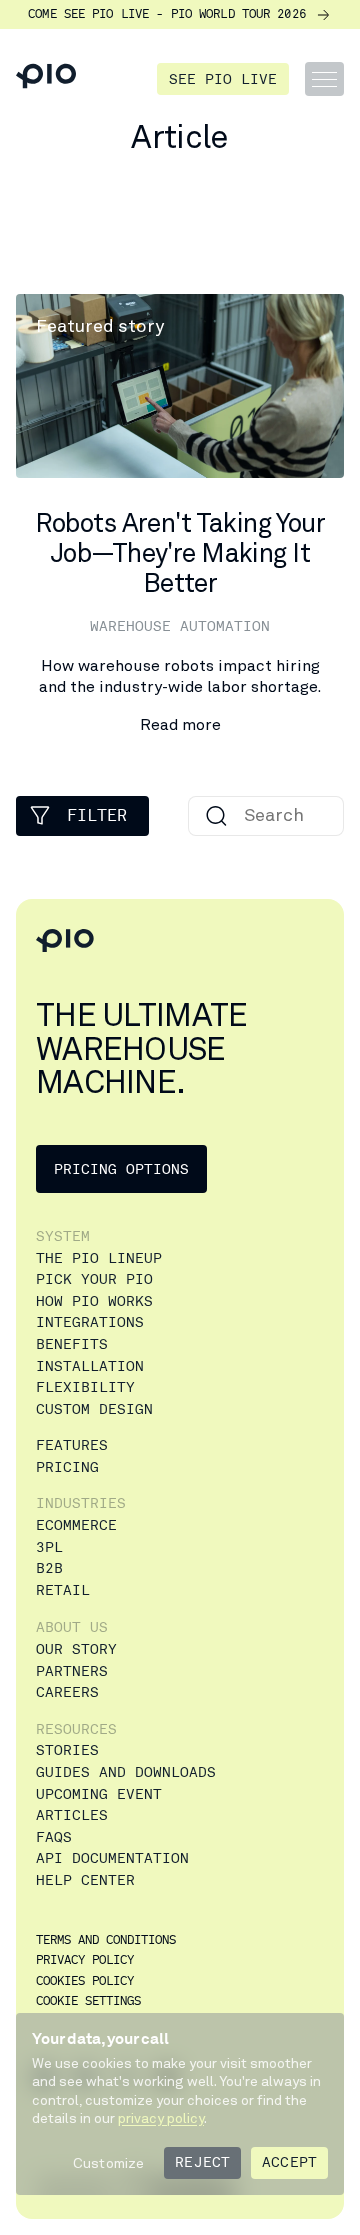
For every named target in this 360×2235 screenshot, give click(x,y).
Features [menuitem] (72, 1445)
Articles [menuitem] (72, 1815)
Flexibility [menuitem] (85, 1387)
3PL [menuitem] (49, 1547)
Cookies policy (85, 1982)
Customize (108, 2163)
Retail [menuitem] (63, 1590)
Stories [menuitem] (67, 1750)
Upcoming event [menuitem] (99, 1794)
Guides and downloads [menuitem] (126, 1772)
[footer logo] (65, 941)
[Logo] (46, 79)
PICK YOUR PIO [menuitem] (94, 1279)
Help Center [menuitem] (85, 1880)
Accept (289, 2162)
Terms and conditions (106, 1941)
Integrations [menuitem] (90, 1322)
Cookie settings (88, 2002)
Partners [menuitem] (72, 1671)
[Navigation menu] (324, 79)
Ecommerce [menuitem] (76, 1525)
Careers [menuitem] (67, 1692)
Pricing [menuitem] (67, 1467)
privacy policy (161, 2118)
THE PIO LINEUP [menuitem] (99, 1258)
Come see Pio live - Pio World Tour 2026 (167, 14)
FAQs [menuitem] (54, 1837)
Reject (202, 2162)
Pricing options (121, 1169)
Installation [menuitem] (90, 1366)
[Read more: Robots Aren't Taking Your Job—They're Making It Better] (180, 515)
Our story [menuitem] (76, 1649)
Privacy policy (85, 1961)
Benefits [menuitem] (72, 1344)
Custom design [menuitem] (94, 1409)
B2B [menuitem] (49, 1568)
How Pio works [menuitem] (94, 1301)
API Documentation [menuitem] (112, 1858)
